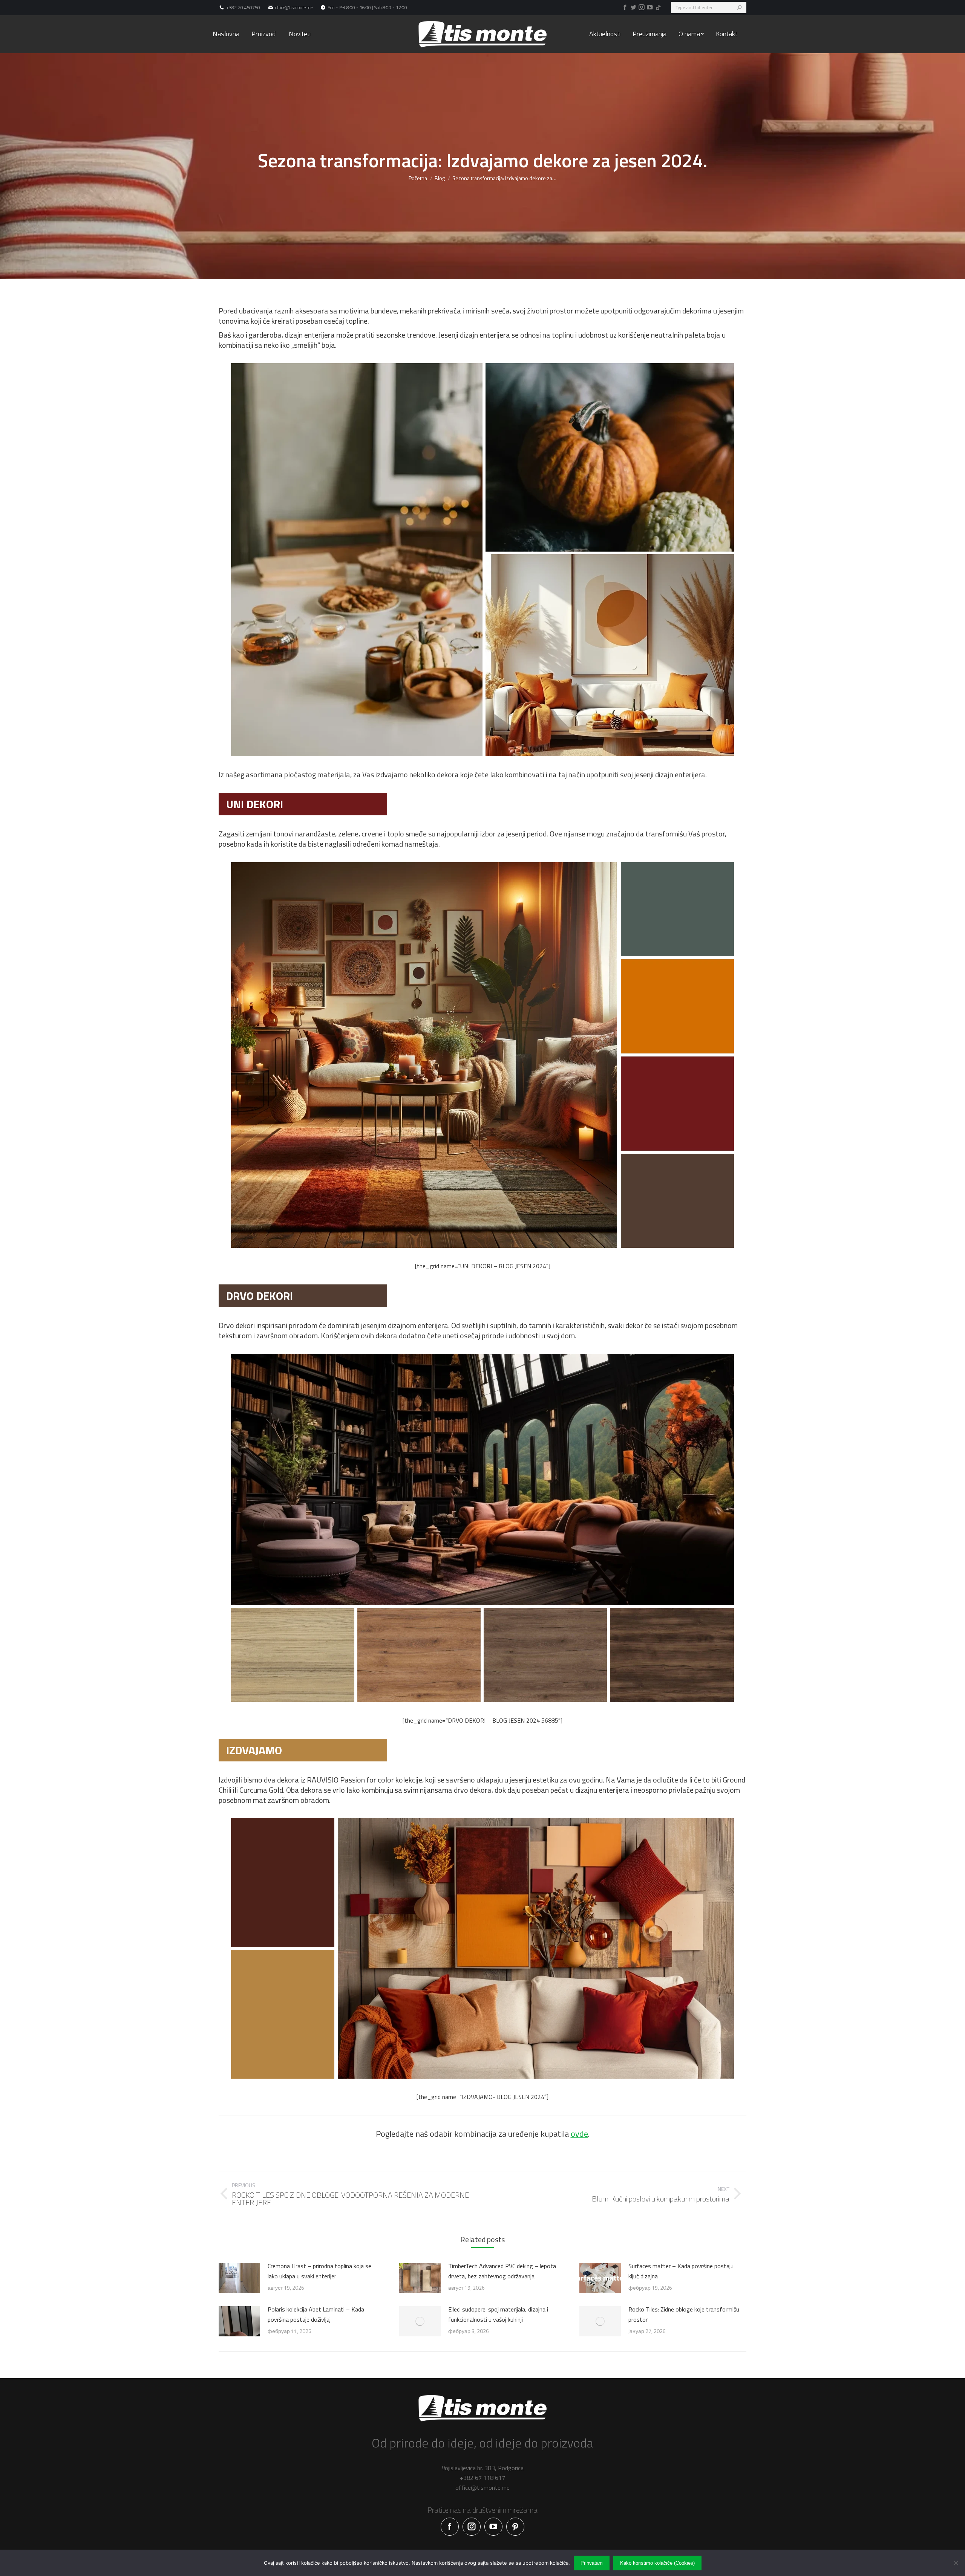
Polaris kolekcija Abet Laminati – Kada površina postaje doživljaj (316, 2314)
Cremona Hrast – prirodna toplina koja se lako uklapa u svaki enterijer (319, 2271)
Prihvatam (592, 2563)
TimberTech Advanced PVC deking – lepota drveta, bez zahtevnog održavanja (502, 2271)
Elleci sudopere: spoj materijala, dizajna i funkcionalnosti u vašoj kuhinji (498, 2314)
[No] (956, 2563)
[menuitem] (226, 34)
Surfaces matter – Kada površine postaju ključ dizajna (681, 2271)
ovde (579, 2134)
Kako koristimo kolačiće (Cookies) (657, 2563)
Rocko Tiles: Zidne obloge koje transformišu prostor (684, 2314)
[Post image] (239, 2278)
